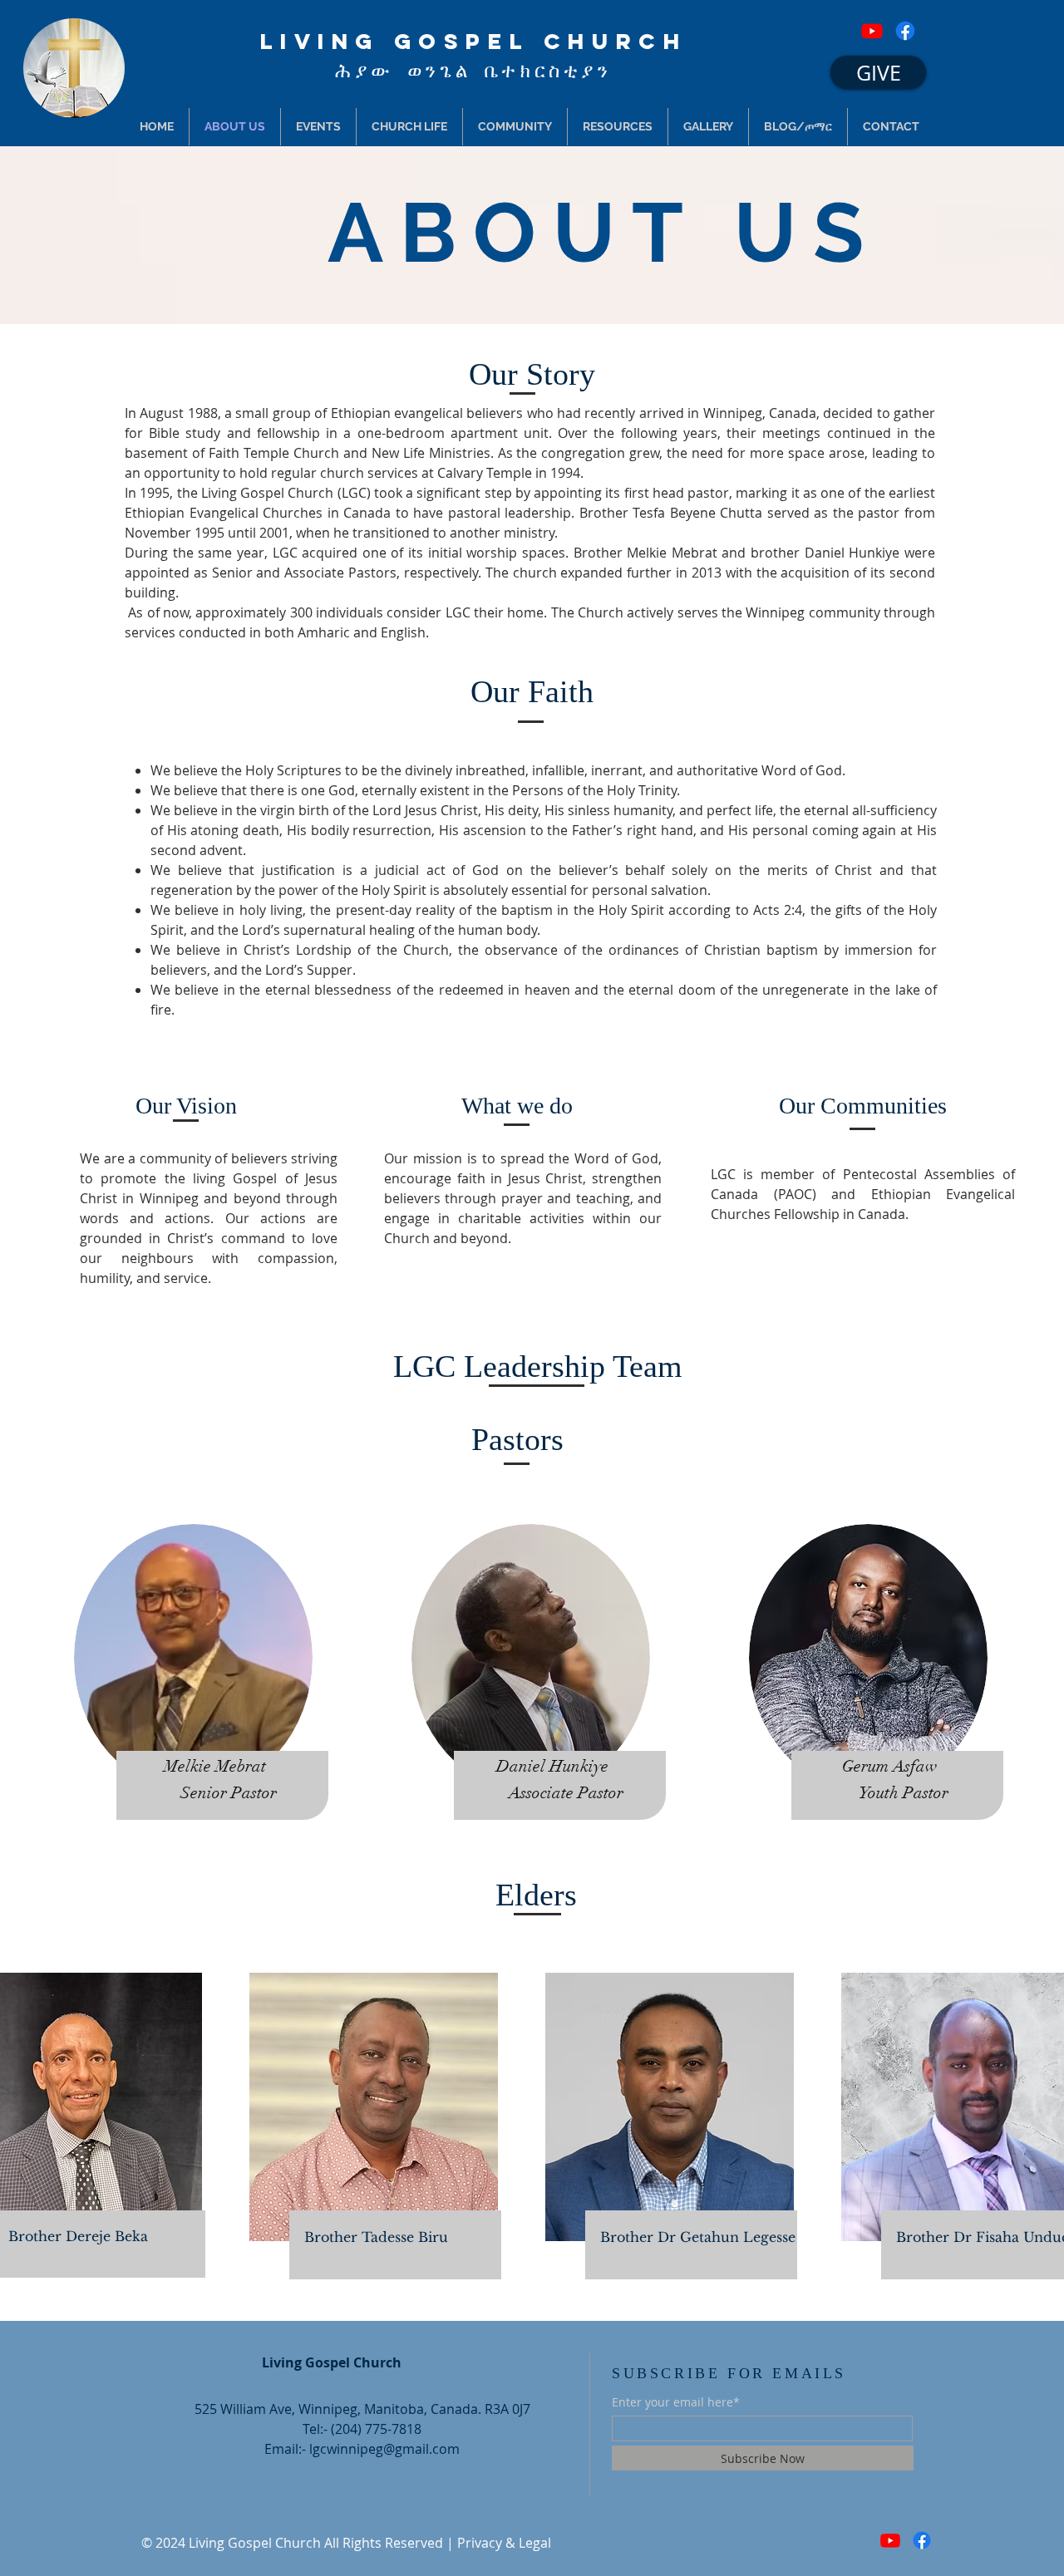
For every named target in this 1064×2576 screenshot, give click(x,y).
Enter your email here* (676, 2402)
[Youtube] (872, 31)
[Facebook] (905, 31)
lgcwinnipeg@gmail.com (384, 2449)
